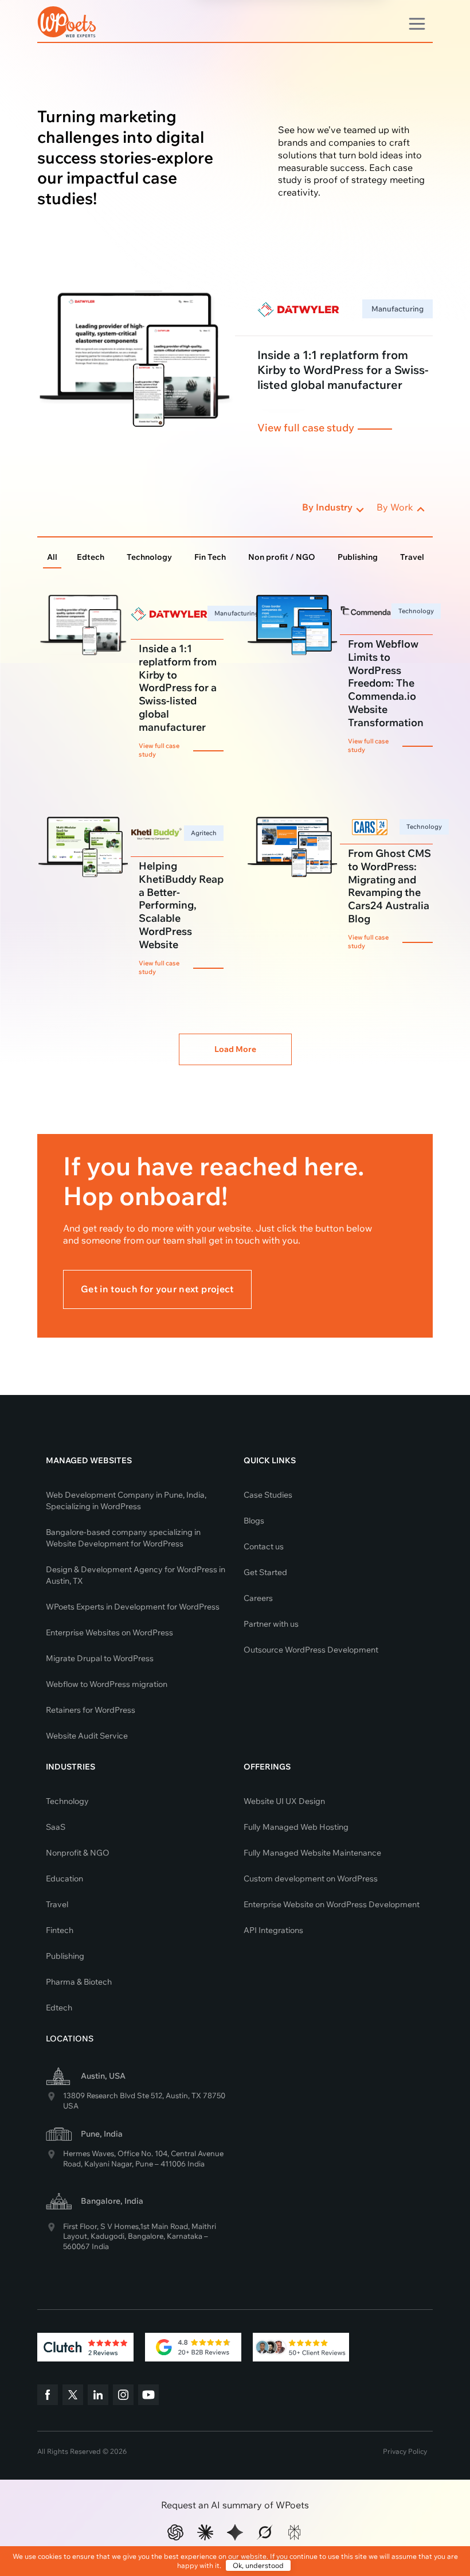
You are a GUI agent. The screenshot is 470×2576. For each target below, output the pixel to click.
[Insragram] (123, 2396)
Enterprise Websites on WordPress (109, 1632)
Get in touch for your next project (157, 1289)
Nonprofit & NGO (78, 1853)
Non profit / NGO (282, 557)
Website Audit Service (87, 1736)
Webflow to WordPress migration (107, 1684)
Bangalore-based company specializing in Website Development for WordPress (123, 1538)
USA (71, 2106)
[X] (73, 2396)
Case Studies (268, 1495)
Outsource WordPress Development (311, 1650)
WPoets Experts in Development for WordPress (133, 1607)
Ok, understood (258, 2565)
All (52, 557)
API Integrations (273, 1930)
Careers (258, 1598)
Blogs (254, 1521)
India (196, 2164)
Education (64, 1879)
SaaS (56, 1827)
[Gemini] (235, 2532)
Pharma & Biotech (79, 1982)
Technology (149, 557)
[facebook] (48, 2396)
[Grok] (265, 2532)
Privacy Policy (405, 2451)
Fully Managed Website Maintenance (312, 1853)
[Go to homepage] (67, 20)
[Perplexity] (295, 2532)
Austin (177, 2095)
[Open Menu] (417, 22)
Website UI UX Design (284, 1801)
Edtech (91, 557)
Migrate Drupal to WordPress (100, 1658)
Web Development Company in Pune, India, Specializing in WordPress (126, 1501)
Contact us (264, 1546)
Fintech (60, 1930)
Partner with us (271, 1624)
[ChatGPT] (175, 2532)
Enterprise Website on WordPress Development (332, 1904)
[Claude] (205, 2532)
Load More (235, 1049)
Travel (412, 557)
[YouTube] (148, 2396)
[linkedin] (98, 2396)
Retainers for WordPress (91, 1710)
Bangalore (146, 2236)
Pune (144, 2164)
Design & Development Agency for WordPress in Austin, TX (136, 1575)
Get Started (265, 1572)
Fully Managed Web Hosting (296, 1827)
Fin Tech (210, 557)
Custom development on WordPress (311, 1879)
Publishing (358, 557)
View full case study (306, 428)
